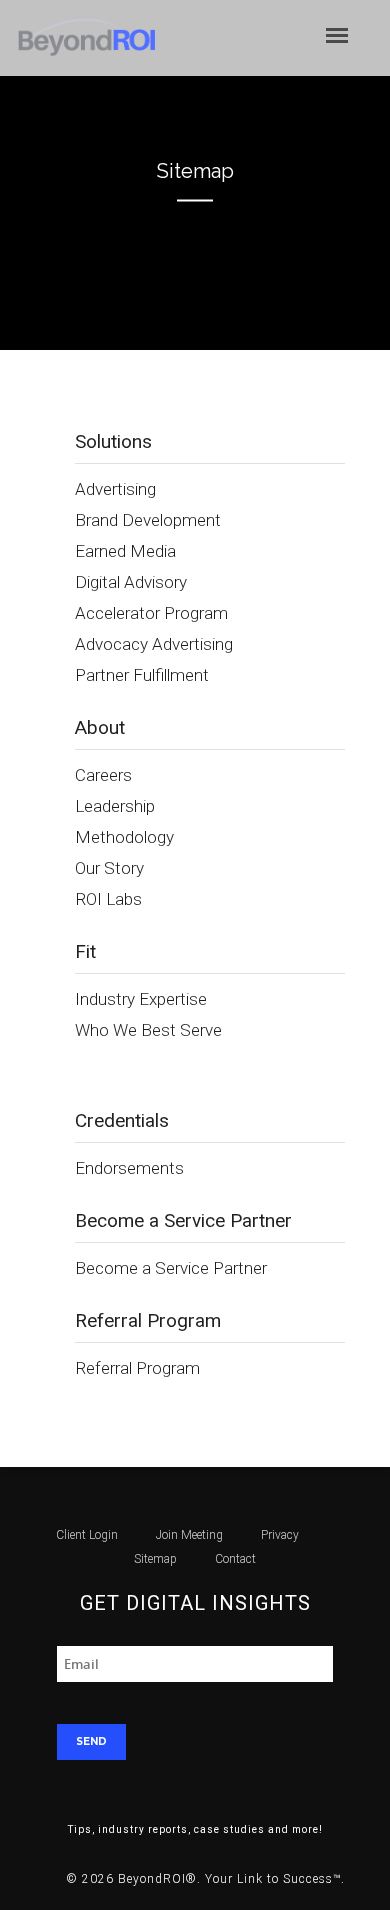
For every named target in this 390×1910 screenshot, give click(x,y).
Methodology (124, 837)
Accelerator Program (151, 613)
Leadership (115, 806)
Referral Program (137, 1368)
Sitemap (155, 1559)
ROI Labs (108, 899)
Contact (235, 1559)
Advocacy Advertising (154, 644)
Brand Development (148, 520)
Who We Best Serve (148, 1030)
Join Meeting (189, 1535)
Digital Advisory (131, 582)
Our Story (109, 868)
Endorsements (129, 1168)
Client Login (87, 1535)
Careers (103, 775)
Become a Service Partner (171, 1268)
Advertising (115, 489)
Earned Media (125, 551)
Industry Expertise (141, 999)
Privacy (280, 1535)
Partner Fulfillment (142, 675)
